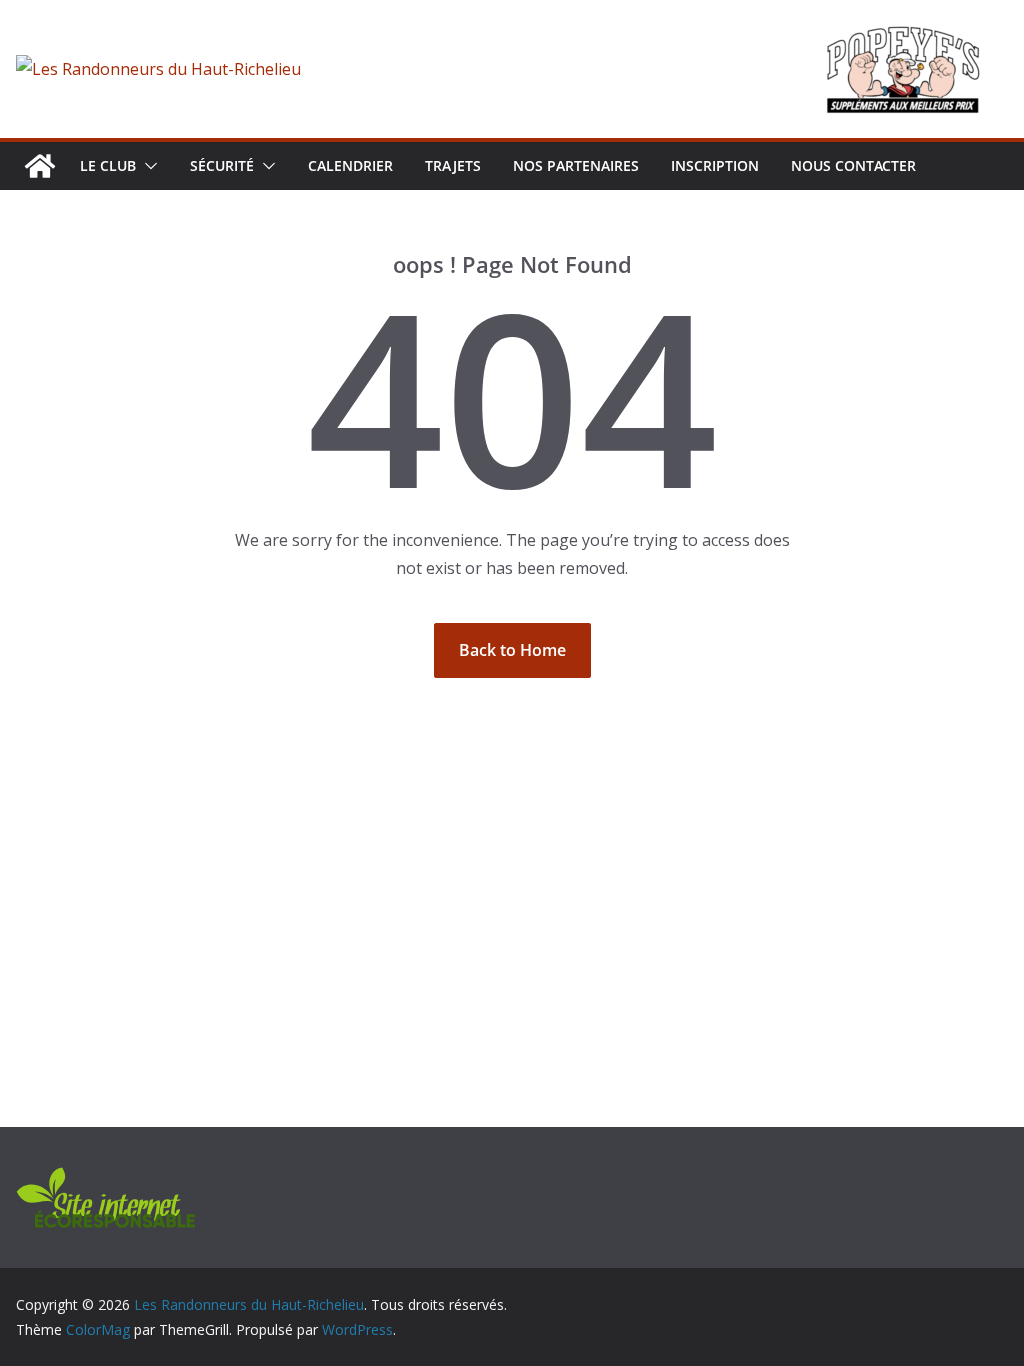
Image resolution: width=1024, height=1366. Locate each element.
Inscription (715, 165)
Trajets (453, 165)
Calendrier (350, 165)
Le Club (108, 165)
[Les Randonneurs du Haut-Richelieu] (40, 166)
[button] (147, 166)
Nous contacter (853, 165)
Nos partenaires (576, 165)
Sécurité (222, 165)
